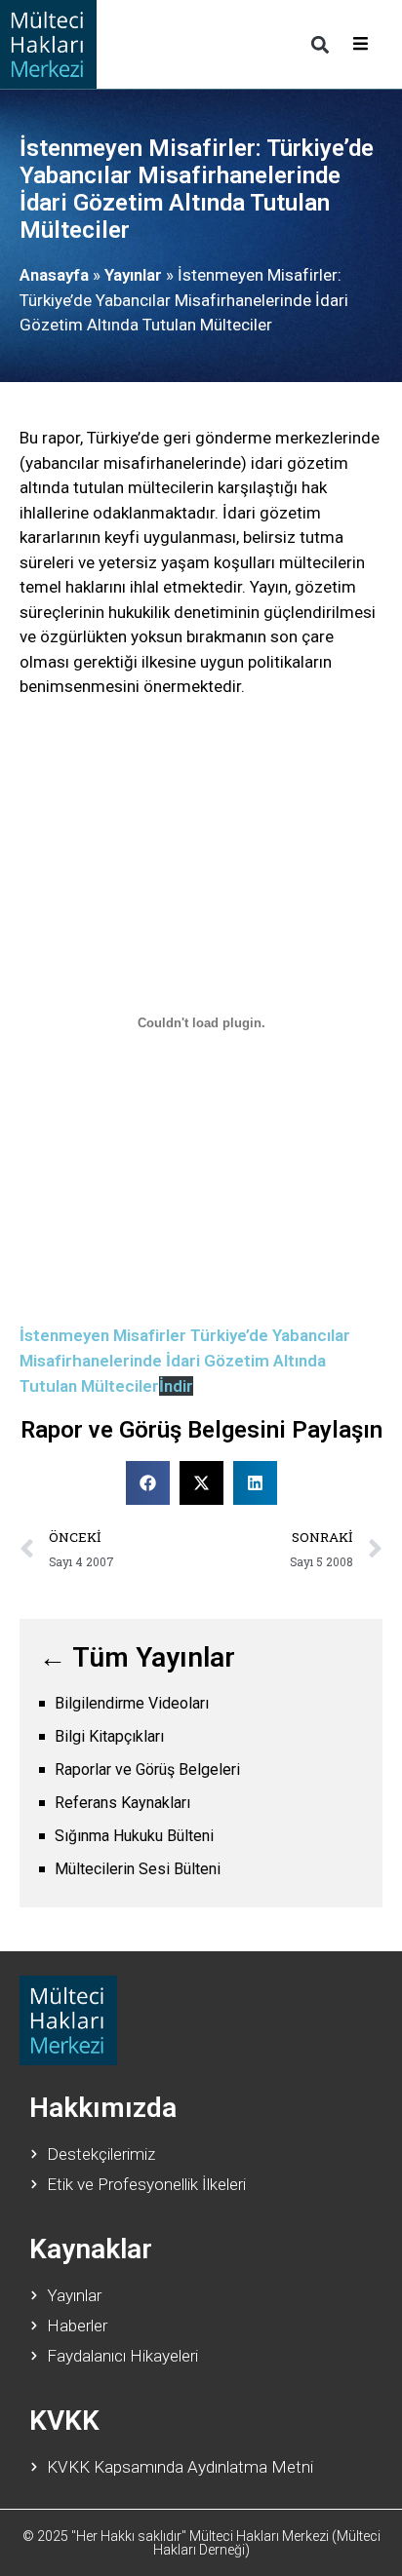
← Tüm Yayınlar (137, 1657)
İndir (176, 1386)
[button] (320, 44)
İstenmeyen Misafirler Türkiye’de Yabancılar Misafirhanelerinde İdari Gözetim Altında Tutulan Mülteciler (185, 1361)
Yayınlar (133, 275)
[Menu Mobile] (361, 44)
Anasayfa (54, 275)
